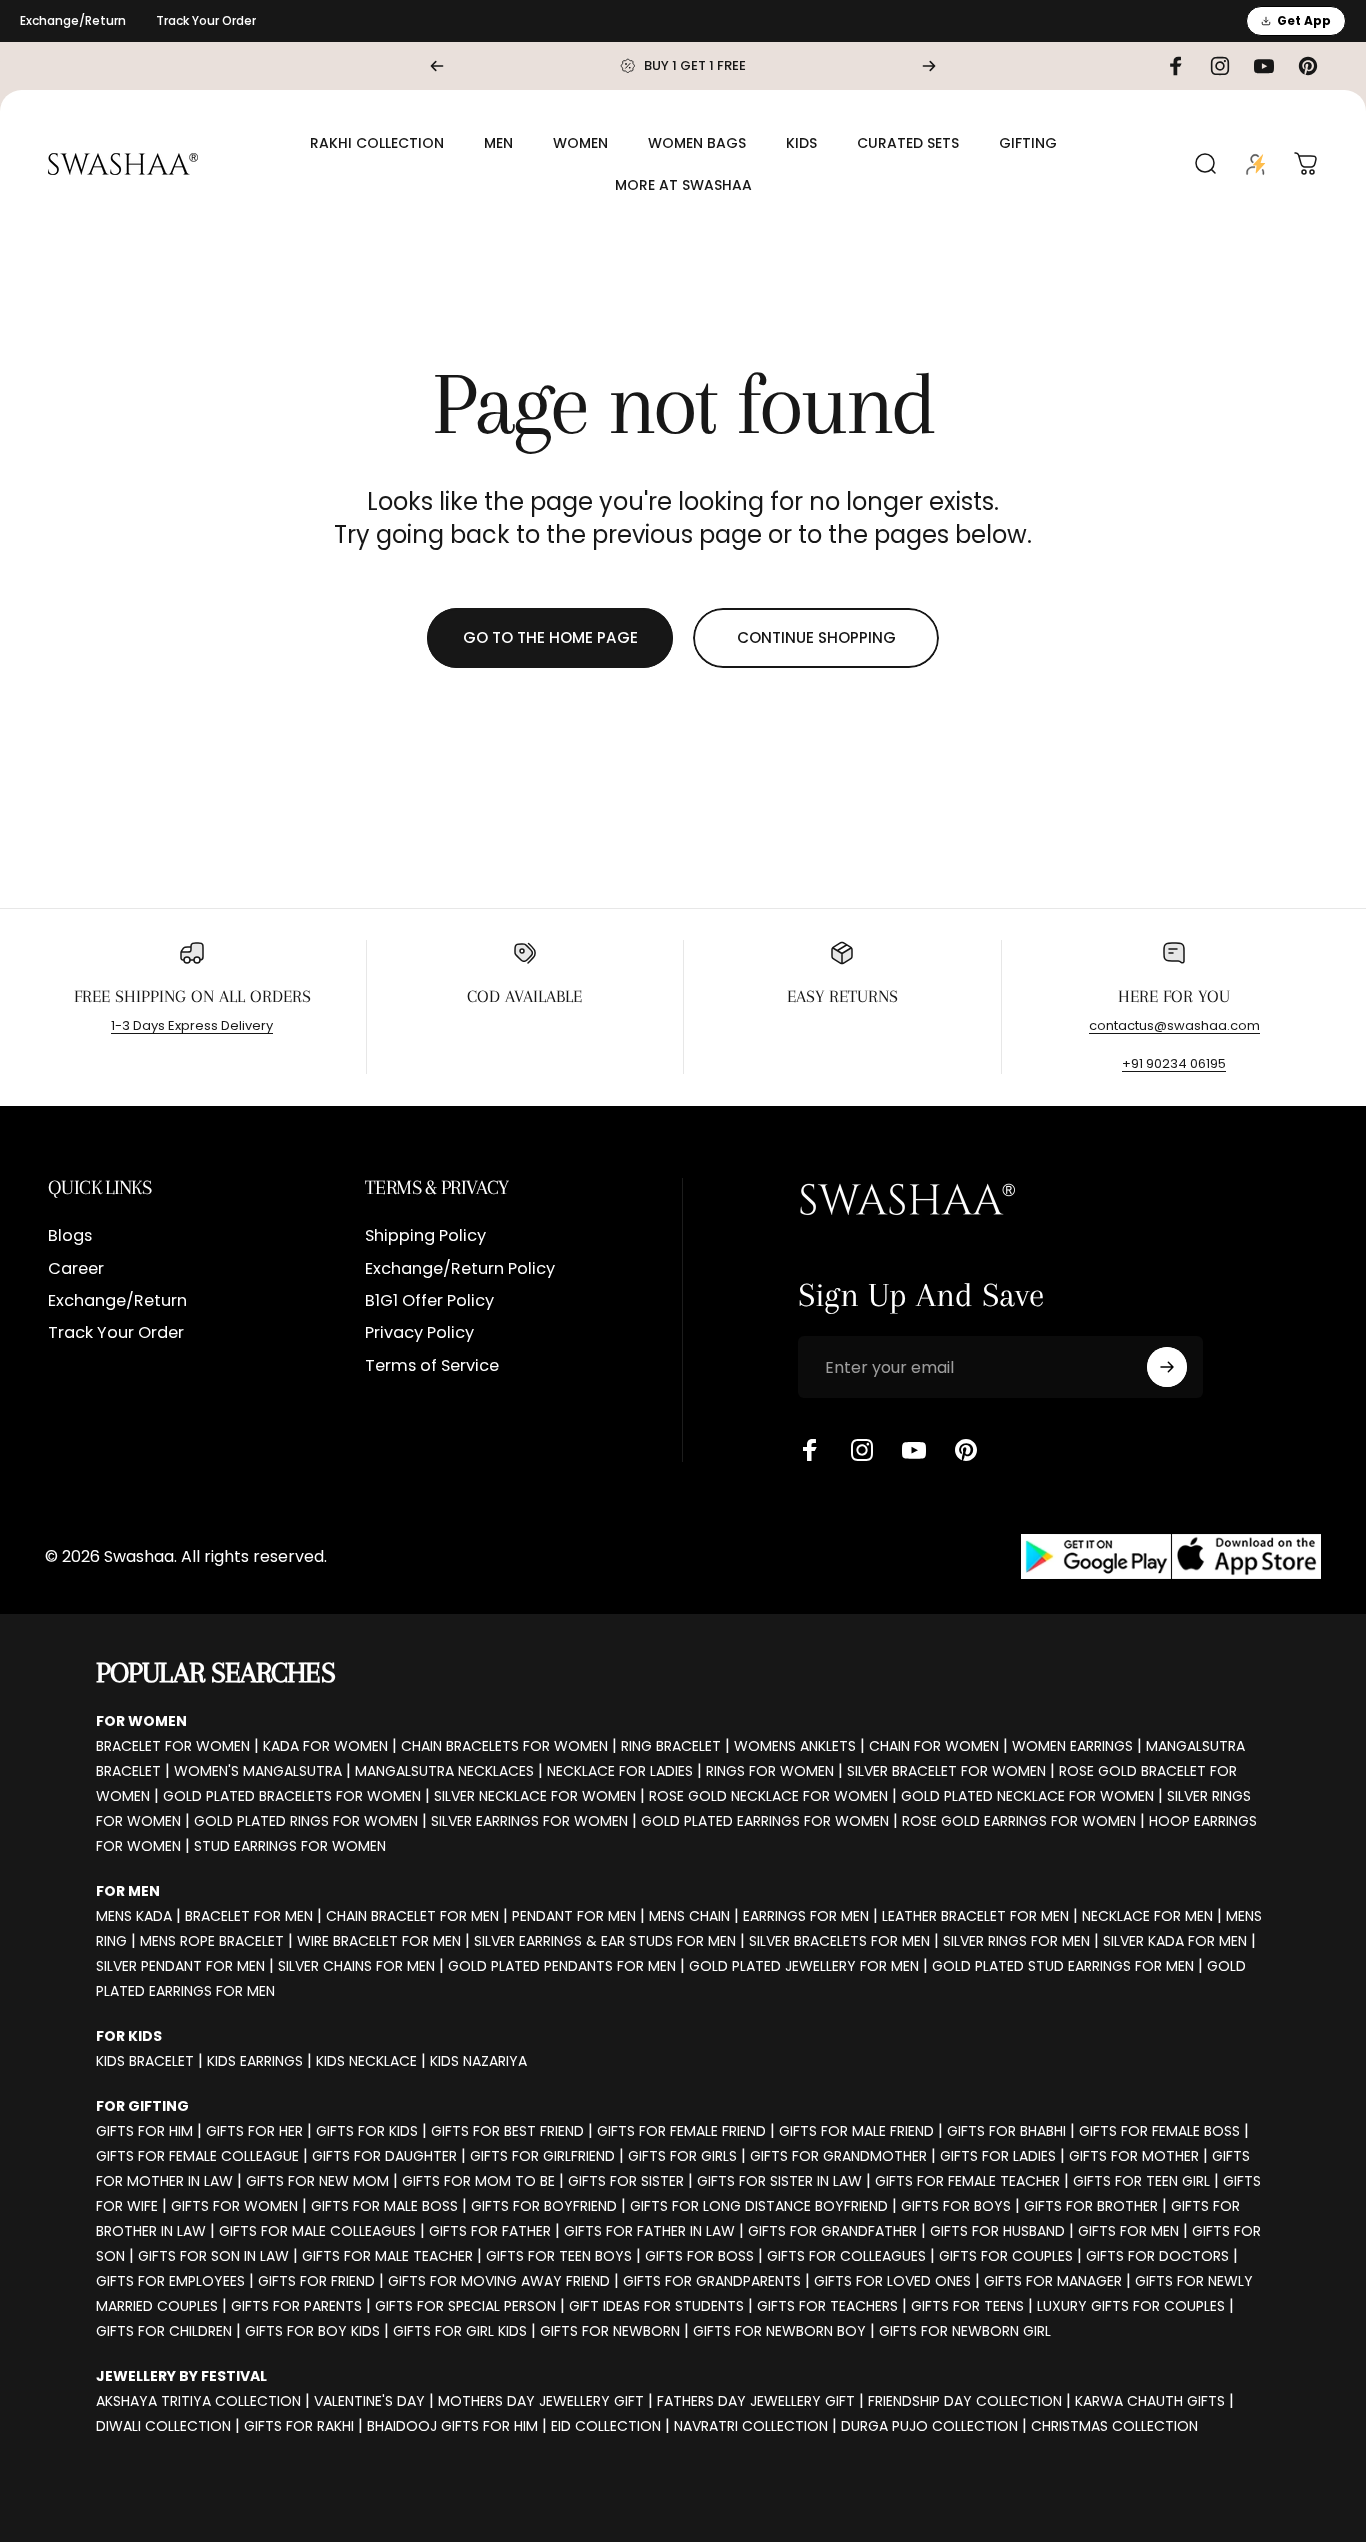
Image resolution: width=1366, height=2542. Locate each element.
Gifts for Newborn (610, 2331)
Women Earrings (1072, 1746)
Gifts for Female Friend (681, 2131)
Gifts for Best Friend (507, 2131)
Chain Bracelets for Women (504, 1746)
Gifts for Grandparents (712, 2281)
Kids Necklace (366, 2061)
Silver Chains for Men (356, 1966)
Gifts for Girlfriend (542, 2156)
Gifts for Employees (170, 2281)
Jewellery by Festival (181, 2376)
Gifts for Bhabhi (1006, 2131)
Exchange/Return (73, 20)
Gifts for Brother (1091, 2206)
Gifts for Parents (296, 2306)
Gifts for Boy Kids (312, 2331)
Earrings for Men (806, 1916)
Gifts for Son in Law (213, 2256)
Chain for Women (934, 1746)
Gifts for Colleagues (846, 2256)
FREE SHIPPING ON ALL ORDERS (192, 996)
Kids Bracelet (145, 2061)
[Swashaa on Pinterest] (966, 1450)
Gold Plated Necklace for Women (1027, 1796)
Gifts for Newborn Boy (779, 2331)
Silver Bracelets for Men (839, 1941)
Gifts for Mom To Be (478, 2181)
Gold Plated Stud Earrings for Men (1063, 1966)
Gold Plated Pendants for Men (562, 1966)
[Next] (929, 66)
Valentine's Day (369, 2401)
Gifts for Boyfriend (544, 2206)
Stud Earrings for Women (290, 1846)
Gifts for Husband (997, 2231)
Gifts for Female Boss (1159, 2131)
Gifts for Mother (1134, 2156)
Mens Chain (689, 1916)
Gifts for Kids (367, 2131)
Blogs (70, 1236)
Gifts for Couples (1006, 2256)
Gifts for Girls (682, 2156)
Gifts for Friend (316, 2281)
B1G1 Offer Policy (429, 1301)
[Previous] (437, 66)
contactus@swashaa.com (1174, 1025)
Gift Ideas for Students (656, 2306)
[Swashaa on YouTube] (914, 1450)
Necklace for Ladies (620, 1771)
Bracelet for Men (249, 1916)
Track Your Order (206, 20)
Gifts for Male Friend (856, 2131)
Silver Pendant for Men (180, 1966)
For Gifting (142, 2106)
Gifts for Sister (626, 2181)
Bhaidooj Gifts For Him (452, 2426)
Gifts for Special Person (465, 2306)
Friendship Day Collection (965, 2401)
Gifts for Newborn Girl (965, 2331)
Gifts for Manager (1053, 2281)
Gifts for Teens (967, 2306)
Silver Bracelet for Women (946, 1771)
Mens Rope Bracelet (212, 1941)
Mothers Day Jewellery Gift (541, 2401)
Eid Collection (606, 2426)
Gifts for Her (254, 2131)
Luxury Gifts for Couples (1131, 2306)
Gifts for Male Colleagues (317, 2231)
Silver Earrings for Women (529, 1821)
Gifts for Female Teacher (967, 2181)
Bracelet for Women (173, 1746)
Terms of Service (432, 1366)
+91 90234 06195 (1174, 1063)
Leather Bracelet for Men (975, 1916)
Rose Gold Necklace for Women (768, 1796)
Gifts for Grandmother (838, 2156)
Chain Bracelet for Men (412, 1916)
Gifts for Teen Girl (1141, 2181)
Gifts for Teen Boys (559, 2256)
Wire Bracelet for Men (379, 1941)
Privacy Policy (419, 1334)
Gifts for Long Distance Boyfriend (759, 2206)
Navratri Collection (751, 2426)
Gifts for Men (1128, 2231)
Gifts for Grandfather (832, 2231)
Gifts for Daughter (384, 2156)
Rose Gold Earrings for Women (1019, 1821)
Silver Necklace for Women (535, 1796)
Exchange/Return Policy (460, 1269)
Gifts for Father (490, 2231)
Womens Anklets (795, 1746)
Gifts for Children (164, 2331)
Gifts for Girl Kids (460, 2331)
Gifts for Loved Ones (892, 2281)
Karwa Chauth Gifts (1150, 2401)
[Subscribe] (1167, 1367)
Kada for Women (325, 1746)
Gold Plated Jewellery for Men (804, 1966)
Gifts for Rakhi (299, 2426)
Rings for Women (770, 1771)
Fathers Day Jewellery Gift (756, 2401)
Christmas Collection (1114, 2426)
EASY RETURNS (842, 996)
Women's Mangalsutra (258, 1771)
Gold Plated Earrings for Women (765, 1821)
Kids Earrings (255, 2061)
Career (76, 1269)
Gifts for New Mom (317, 2181)
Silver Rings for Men (1016, 1941)
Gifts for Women (234, 2206)
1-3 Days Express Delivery (192, 1025)
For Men (128, 1891)
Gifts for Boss (699, 2256)
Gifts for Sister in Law (779, 2181)
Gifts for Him (144, 2131)
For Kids (129, 2036)
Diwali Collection (163, 2426)
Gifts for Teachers (827, 2306)
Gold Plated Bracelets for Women (292, 1796)
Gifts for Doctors (1157, 2256)
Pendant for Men (574, 1916)
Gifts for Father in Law (649, 2231)
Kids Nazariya (478, 2061)
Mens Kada (134, 1916)
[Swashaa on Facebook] (810, 1450)
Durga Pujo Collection (929, 2426)
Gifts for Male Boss (384, 2206)
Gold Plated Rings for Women (306, 1821)
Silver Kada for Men (1175, 1941)
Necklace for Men (1147, 1916)
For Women (141, 1721)
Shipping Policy (425, 1236)
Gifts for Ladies (998, 2156)
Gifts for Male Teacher (387, 2256)
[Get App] (1171, 1556)
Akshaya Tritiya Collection (198, 2401)
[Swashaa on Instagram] (862, 1450)
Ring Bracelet (671, 1746)
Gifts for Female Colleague (197, 2156)
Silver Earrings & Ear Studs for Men (605, 1941)
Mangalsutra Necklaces (444, 1771)
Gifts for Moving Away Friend (499, 2281)
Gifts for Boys (956, 2206)
